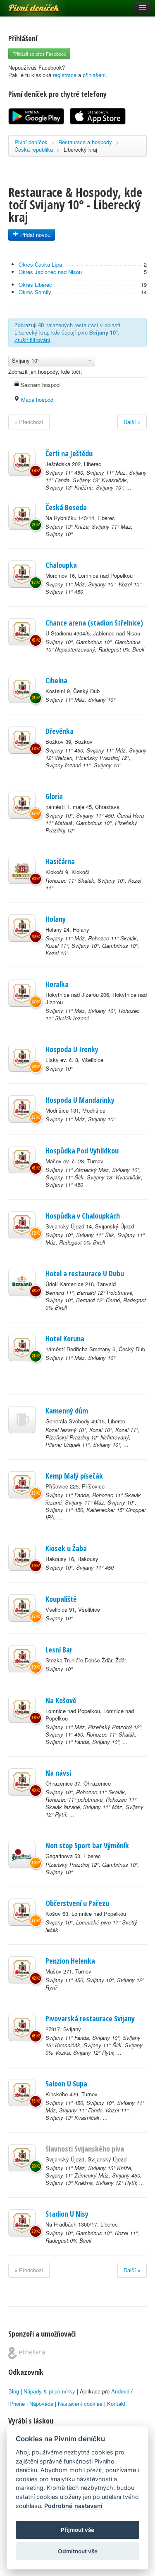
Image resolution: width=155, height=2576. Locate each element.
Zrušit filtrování (32, 340)
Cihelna (56, 680)
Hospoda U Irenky (72, 1049)
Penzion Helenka (70, 1961)
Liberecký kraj (80, 149)
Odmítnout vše (78, 2551)
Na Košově (61, 1700)
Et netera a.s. (27, 2353)
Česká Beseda (66, 507)
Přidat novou (35, 235)
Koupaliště (61, 1599)
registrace (65, 75)
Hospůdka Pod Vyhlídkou (82, 1151)
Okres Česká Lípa (40, 264)
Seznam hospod (39, 385)
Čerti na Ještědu (69, 453)
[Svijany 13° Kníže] (22, 516)
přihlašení (94, 75)
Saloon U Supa (66, 2084)
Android (120, 2391)
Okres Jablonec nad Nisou (50, 272)
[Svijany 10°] (22, 632)
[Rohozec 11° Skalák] (22, 870)
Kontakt (116, 2404)
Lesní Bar (59, 1650)
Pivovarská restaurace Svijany (90, 2018)
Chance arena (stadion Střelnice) (94, 623)
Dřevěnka (60, 731)
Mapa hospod (36, 400)
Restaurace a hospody (85, 142)
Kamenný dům (67, 1411)
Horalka (57, 984)
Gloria (54, 796)
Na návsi (58, 1773)
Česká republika (34, 149)
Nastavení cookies (80, 2404)
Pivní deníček (25, 5)
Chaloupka (61, 565)
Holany (56, 919)
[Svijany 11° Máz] (22, 574)
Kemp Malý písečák (74, 1476)
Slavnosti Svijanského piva (85, 2149)
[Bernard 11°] (22, 1282)
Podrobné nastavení (73, 2506)
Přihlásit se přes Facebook (39, 54)
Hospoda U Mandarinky (80, 1100)
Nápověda (41, 2404)
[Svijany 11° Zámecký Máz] (22, 1160)
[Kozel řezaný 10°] (22, 1420)
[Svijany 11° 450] (22, 462)
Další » (132, 422)
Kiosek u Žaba (66, 1548)
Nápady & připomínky (49, 2391)
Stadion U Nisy (67, 2214)
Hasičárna (60, 861)
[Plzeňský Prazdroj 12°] (22, 1854)
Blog (14, 2391)
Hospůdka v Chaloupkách (83, 1216)
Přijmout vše (77, 2530)
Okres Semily (35, 292)
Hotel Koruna (65, 1338)
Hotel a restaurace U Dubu (85, 1273)
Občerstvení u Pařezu (77, 1903)
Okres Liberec (35, 285)
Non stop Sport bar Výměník (87, 1845)
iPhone (17, 2404)
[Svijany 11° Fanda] (22, 1485)
